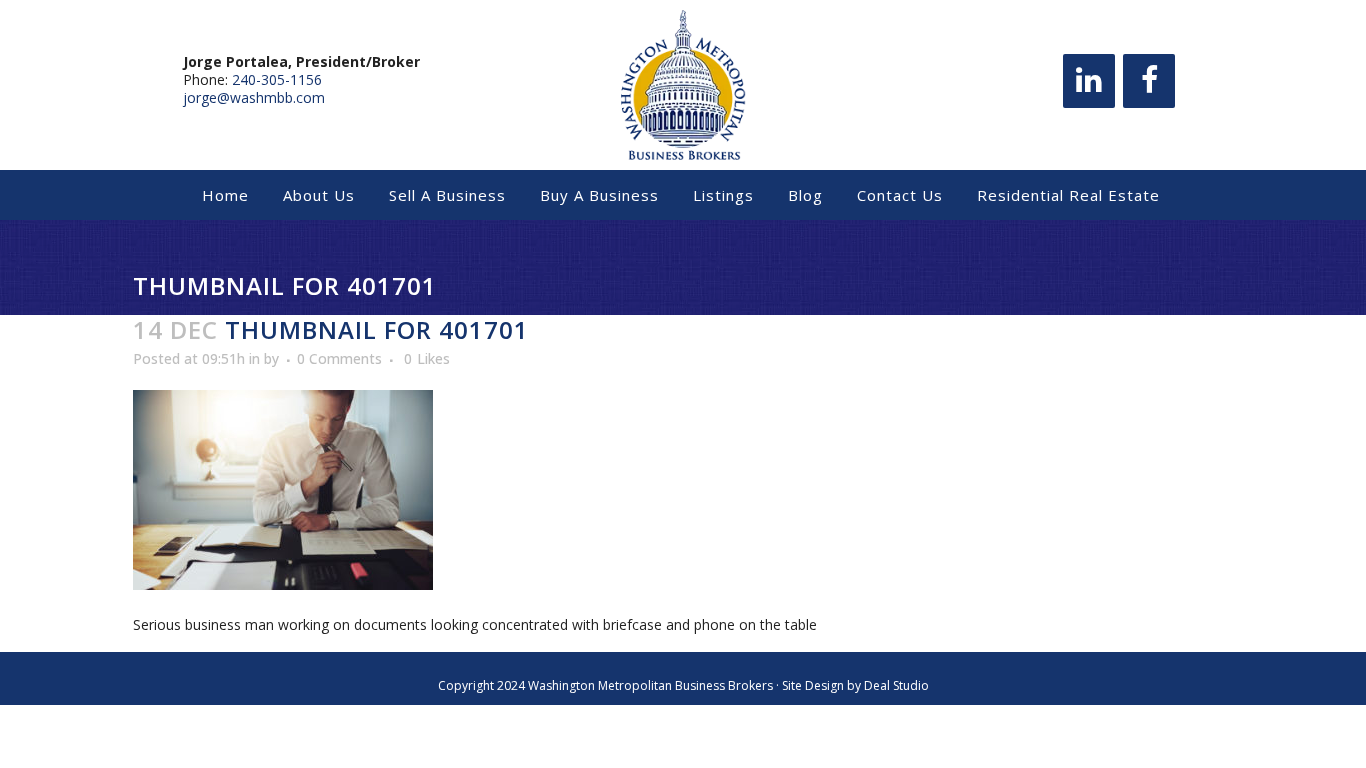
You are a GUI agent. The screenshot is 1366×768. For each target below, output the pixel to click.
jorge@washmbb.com (254, 97)
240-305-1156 (277, 79)
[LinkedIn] (1089, 81)
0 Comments (339, 358)
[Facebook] (1149, 81)
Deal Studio (896, 685)
